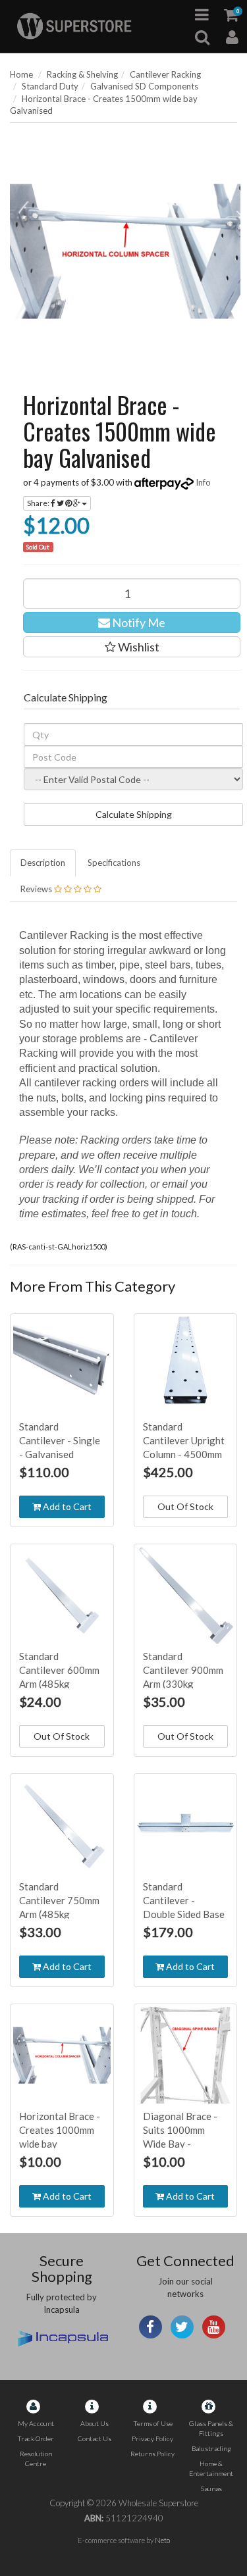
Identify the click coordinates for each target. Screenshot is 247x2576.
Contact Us (95, 2438)
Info (203, 482)
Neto (162, 2540)
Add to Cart (66, 1506)
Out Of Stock (185, 1506)
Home (21, 74)
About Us (95, 2423)
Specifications (114, 863)
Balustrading (211, 2448)
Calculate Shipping (134, 814)
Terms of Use (153, 2423)
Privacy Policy (152, 2438)
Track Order (36, 2438)
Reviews (37, 889)
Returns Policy (152, 2454)
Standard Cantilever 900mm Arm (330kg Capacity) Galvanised (183, 1684)
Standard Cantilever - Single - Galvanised (60, 1440)
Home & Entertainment (211, 2468)
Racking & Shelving (82, 74)
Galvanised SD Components (144, 86)
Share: (39, 503)
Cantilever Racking (165, 74)
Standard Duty (50, 86)
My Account (36, 2423)
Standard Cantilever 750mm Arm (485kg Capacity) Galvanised (59, 1914)
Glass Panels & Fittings (211, 2428)
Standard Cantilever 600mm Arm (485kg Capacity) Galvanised (59, 1684)
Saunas (211, 2488)
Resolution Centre (36, 2459)
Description (43, 863)
